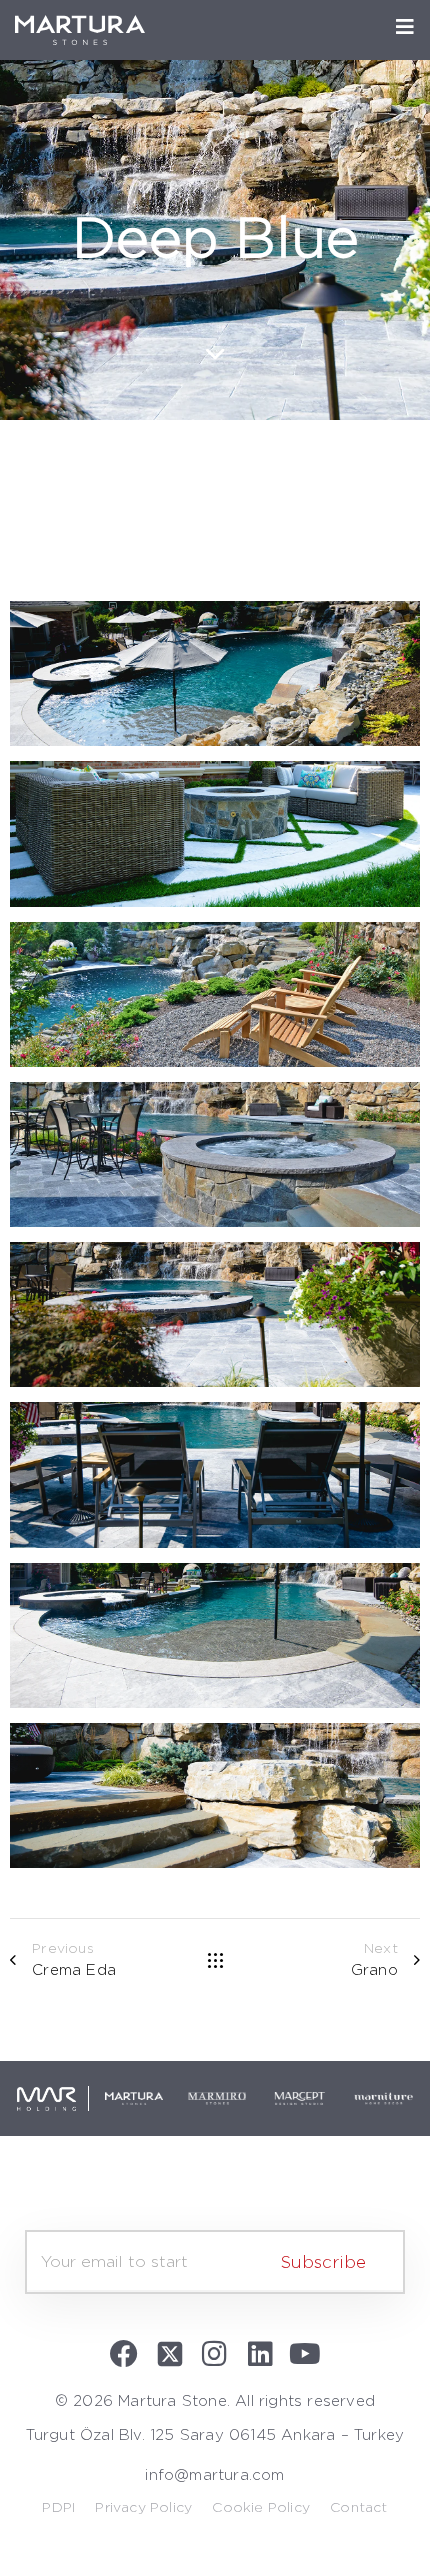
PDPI (58, 2508)
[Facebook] (125, 2354)
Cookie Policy (261, 2508)
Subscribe (323, 2262)
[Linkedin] (260, 2354)
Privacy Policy (143, 2508)
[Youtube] (305, 2354)
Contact (358, 2508)
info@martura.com (214, 2475)
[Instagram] (215, 2354)
